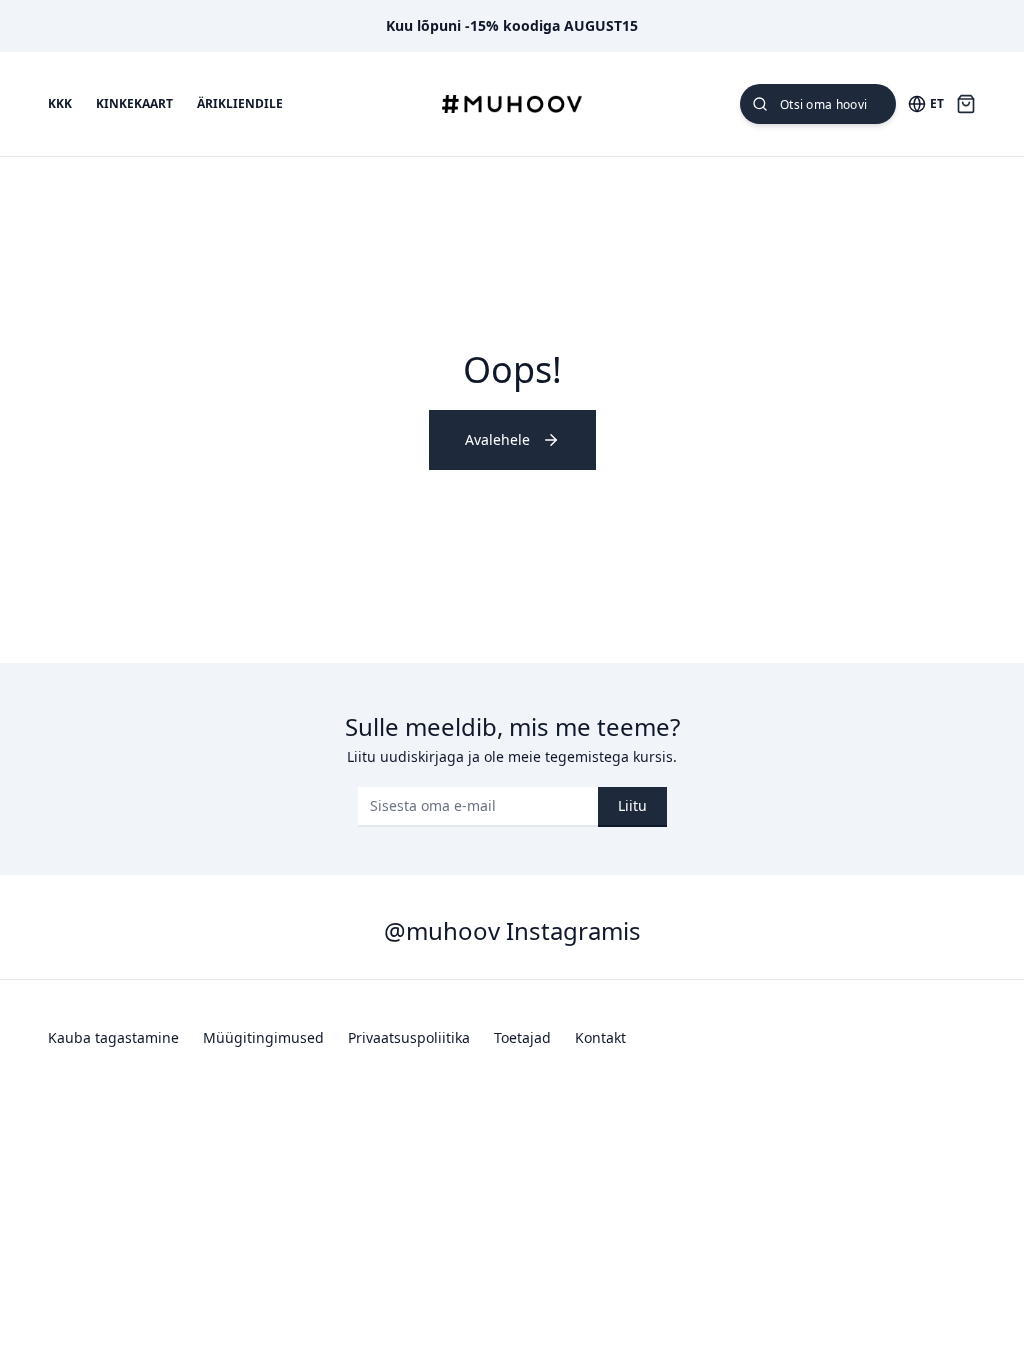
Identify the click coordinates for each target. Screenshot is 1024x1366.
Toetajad (522, 1037)
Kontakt (600, 1037)
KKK (60, 104)
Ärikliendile (240, 104)
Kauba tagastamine (113, 1037)
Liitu (632, 805)
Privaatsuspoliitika (409, 1037)
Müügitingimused (263, 1037)
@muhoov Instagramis (512, 930)
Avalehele (497, 439)
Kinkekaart (134, 104)
